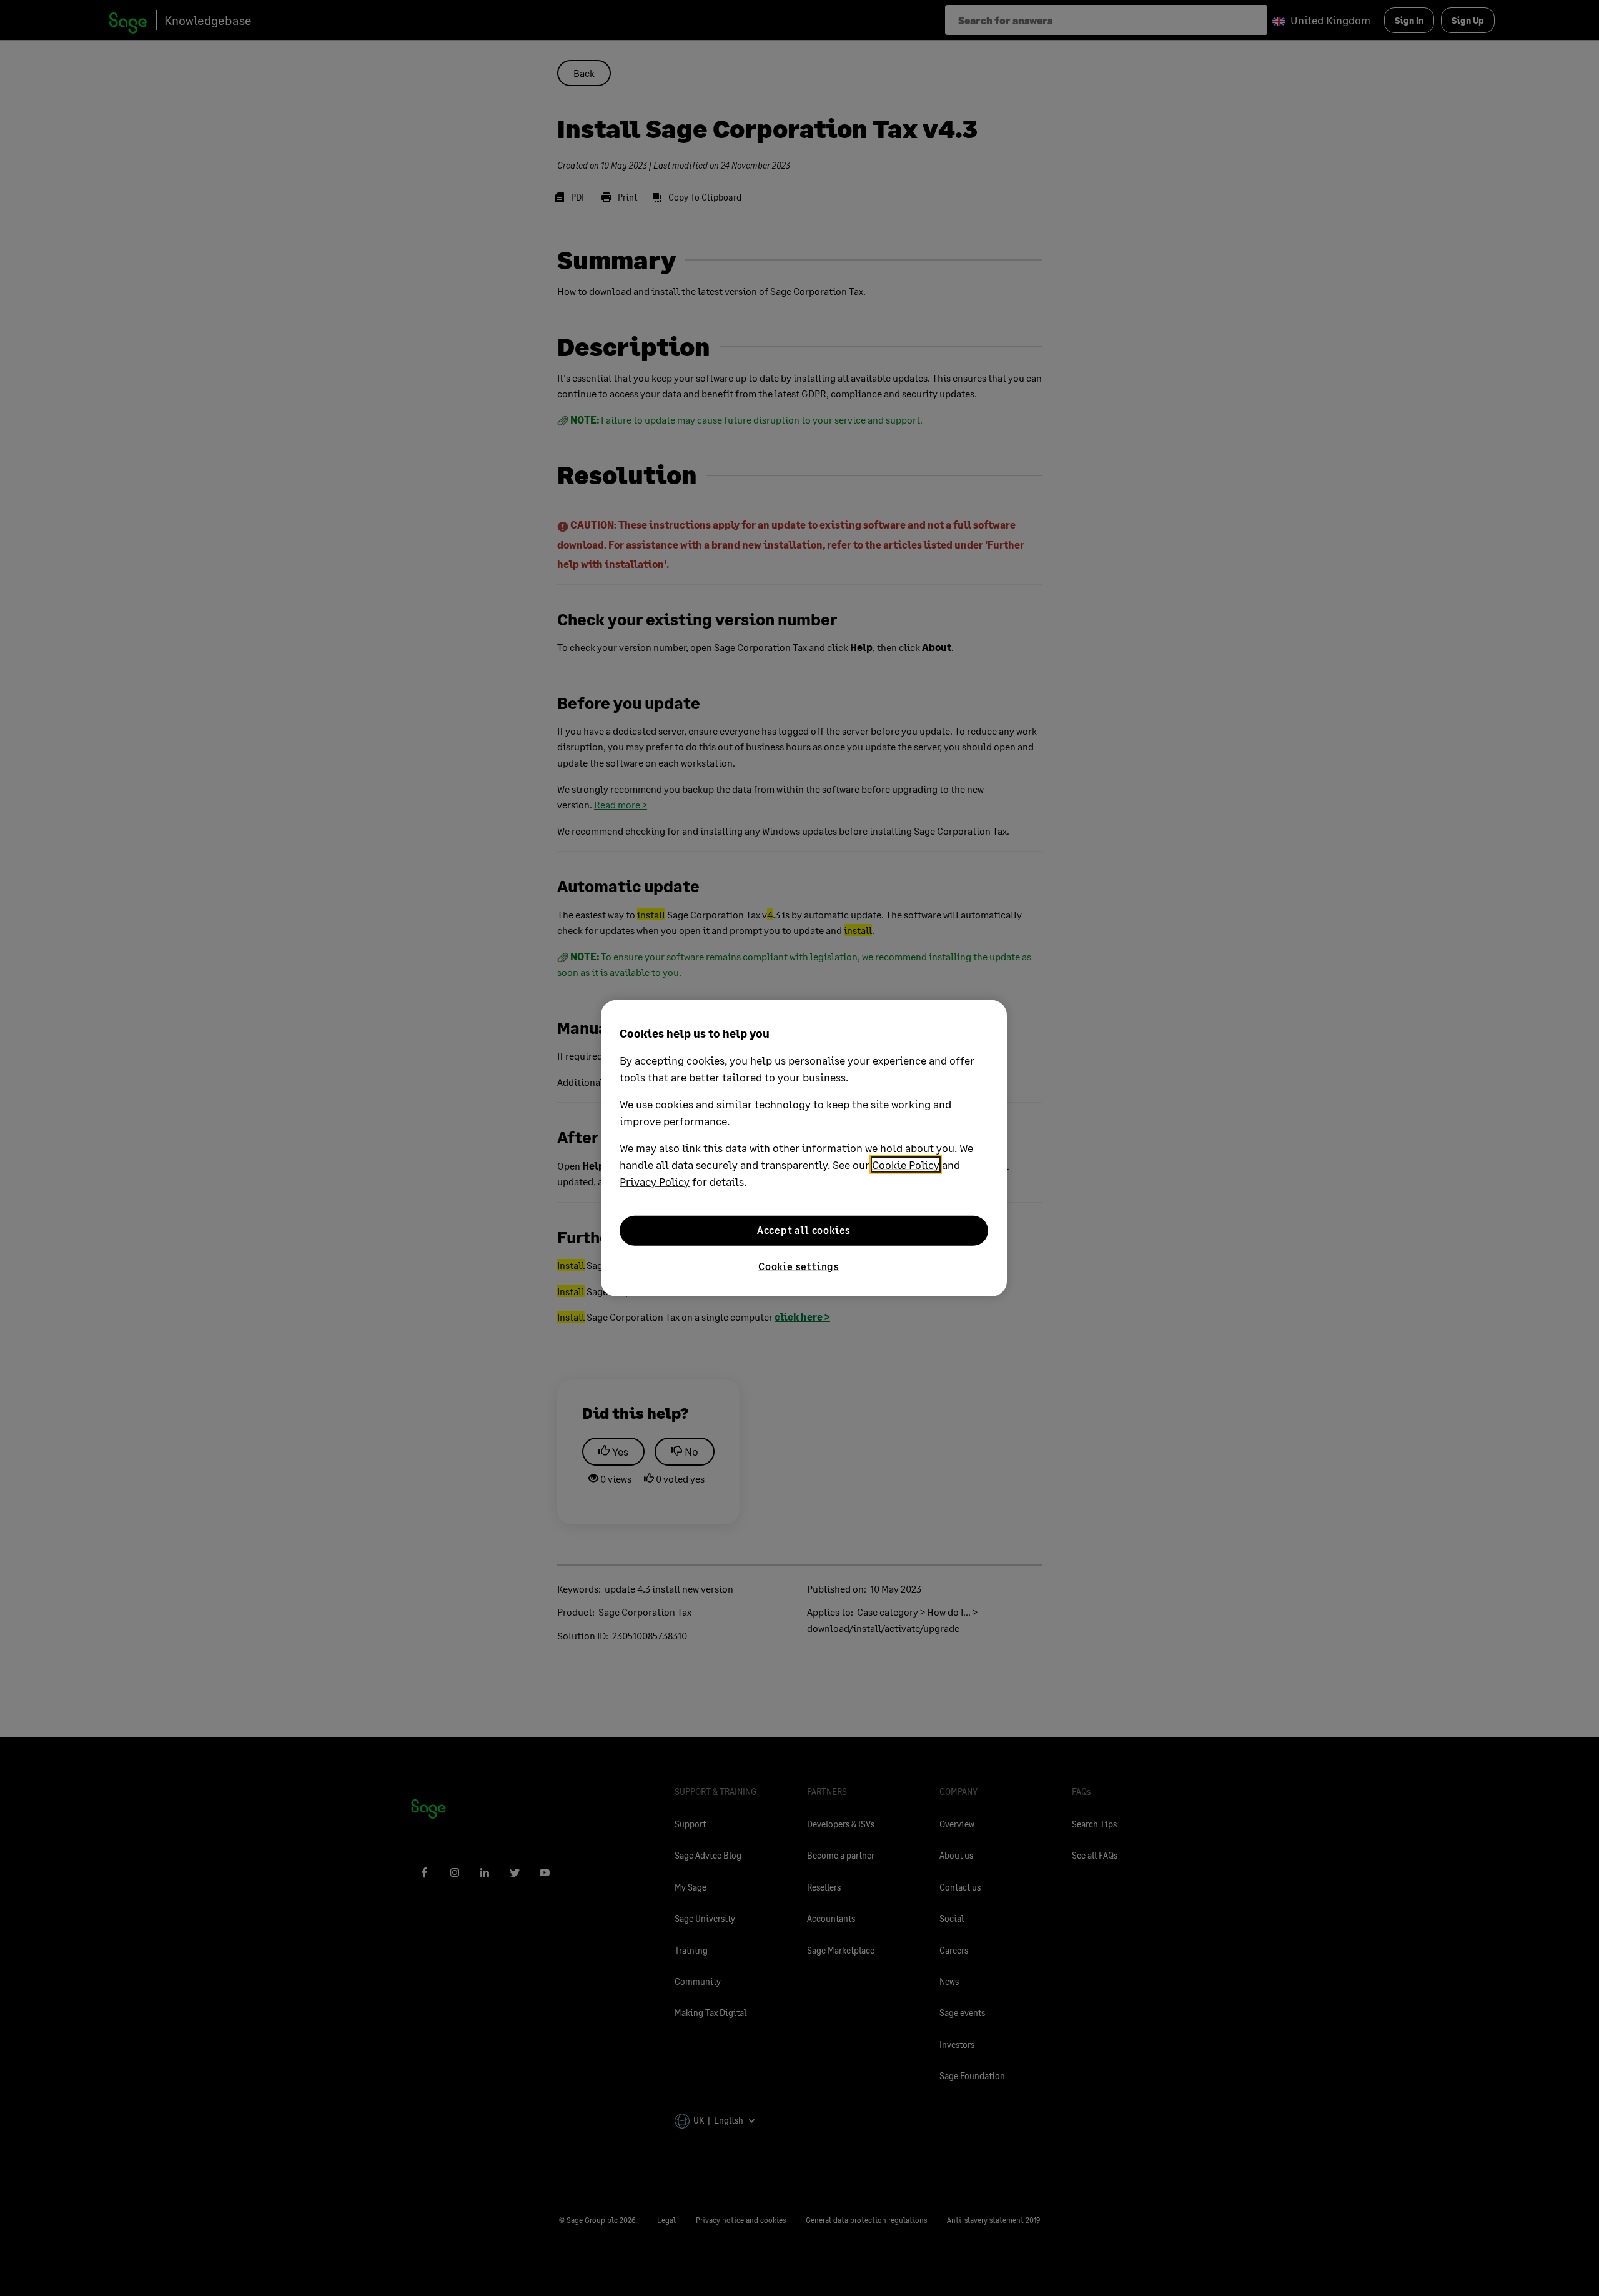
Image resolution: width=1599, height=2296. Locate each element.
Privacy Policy (655, 1181)
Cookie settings (799, 1265)
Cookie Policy (906, 1164)
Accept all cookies (804, 1230)
